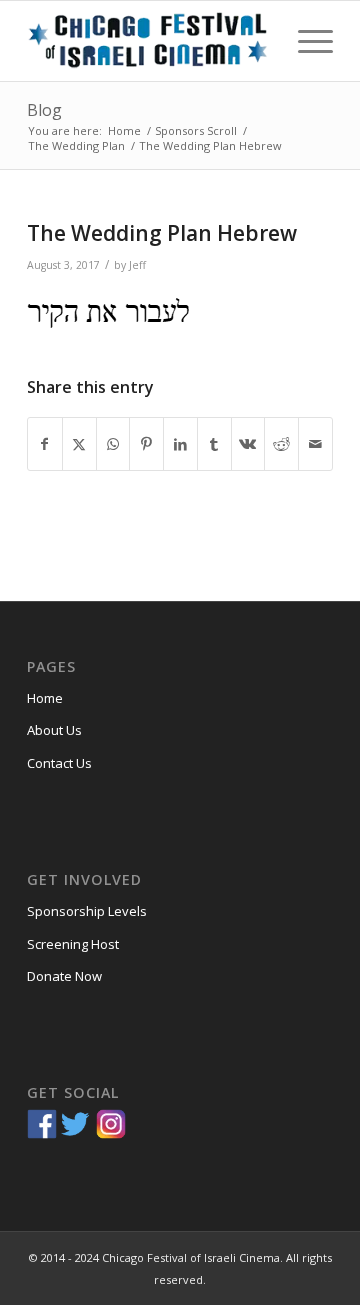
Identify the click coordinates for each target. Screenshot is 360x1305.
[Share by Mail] (315, 444)
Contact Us (59, 763)
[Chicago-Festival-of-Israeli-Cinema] (149, 41)
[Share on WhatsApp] (113, 444)
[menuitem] (305, 41)
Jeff (137, 265)
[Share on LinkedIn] (180, 444)
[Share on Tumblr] (214, 444)
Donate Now (64, 976)
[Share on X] (79, 444)
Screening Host (73, 944)
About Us (54, 730)
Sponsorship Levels (87, 911)
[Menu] (305, 41)
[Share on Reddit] (281, 444)
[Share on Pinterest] (146, 444)
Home (45, 698)
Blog (44, 110)
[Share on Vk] (248, 444)
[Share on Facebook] (45, 444)
